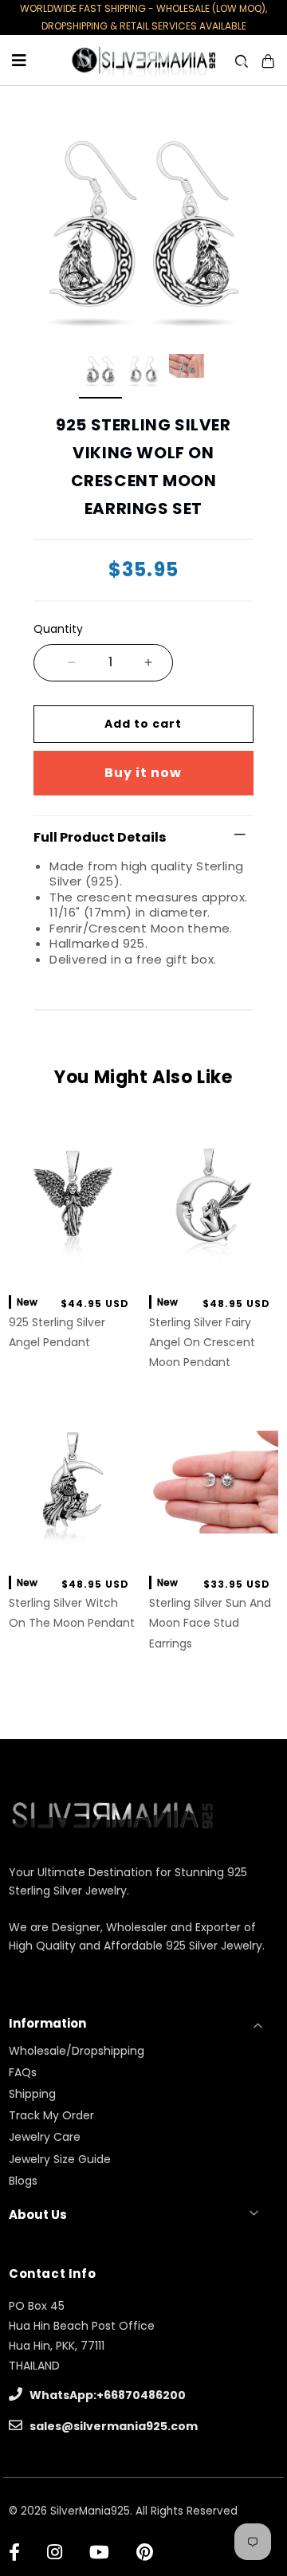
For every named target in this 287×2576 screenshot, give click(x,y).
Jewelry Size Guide (60, 2159)
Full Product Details (100, 837)
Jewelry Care (45, 2137)
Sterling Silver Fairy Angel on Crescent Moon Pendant (202, 1342)
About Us (38, 2215)
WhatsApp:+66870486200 (106, 2395)
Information (47, 2023)
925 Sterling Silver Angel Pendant (57, 1332)
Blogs (23, 2181)
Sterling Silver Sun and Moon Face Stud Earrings (210, 1623)
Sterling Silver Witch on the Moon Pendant (72, 1613)
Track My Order (51, 2115)
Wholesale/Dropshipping (77, 2051)
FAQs (23, 2072)
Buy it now (143, 773)
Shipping (32, 2094)
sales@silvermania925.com (112, 2426)
